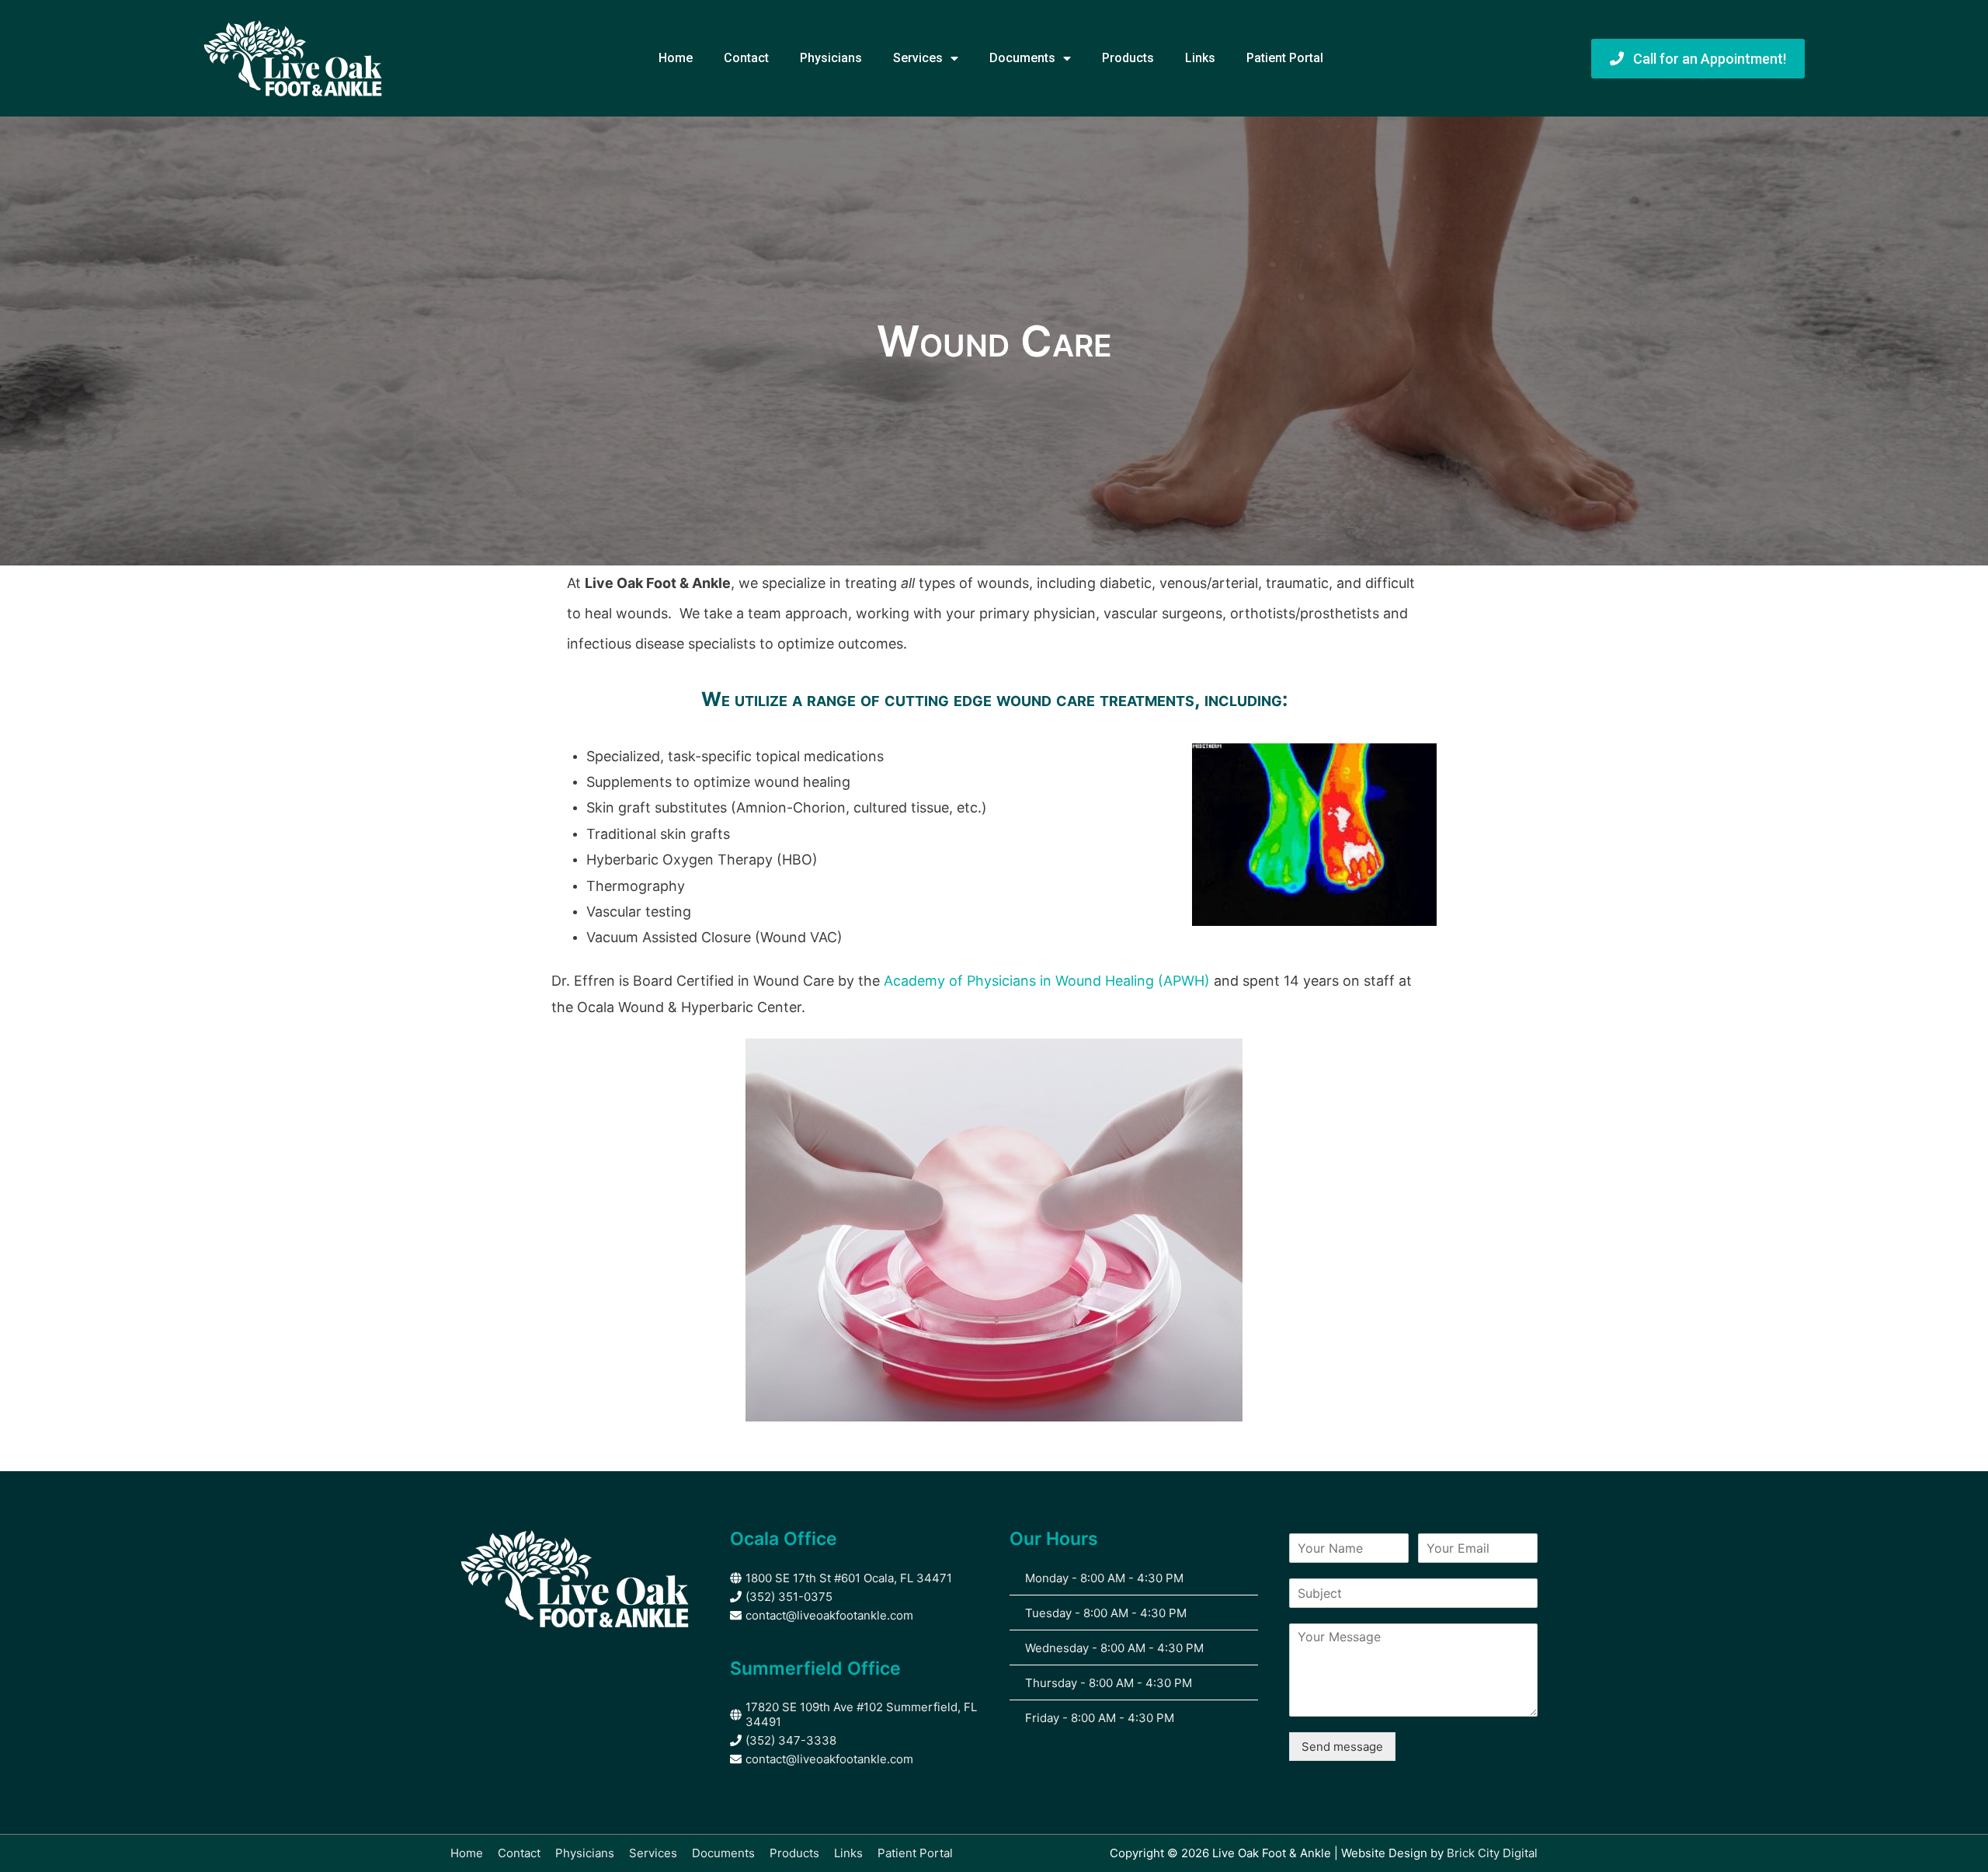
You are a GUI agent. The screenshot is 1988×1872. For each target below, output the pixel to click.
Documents (1022, 58)
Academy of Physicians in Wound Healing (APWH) (1049, 981)
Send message (1342, 1747)
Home (676, 58)
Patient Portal (1285, 58)
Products (1128, 58)
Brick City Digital (1492, 1853)
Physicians (831, 58)
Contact (746, 58)
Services (918, 58)
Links (1200, 58)
